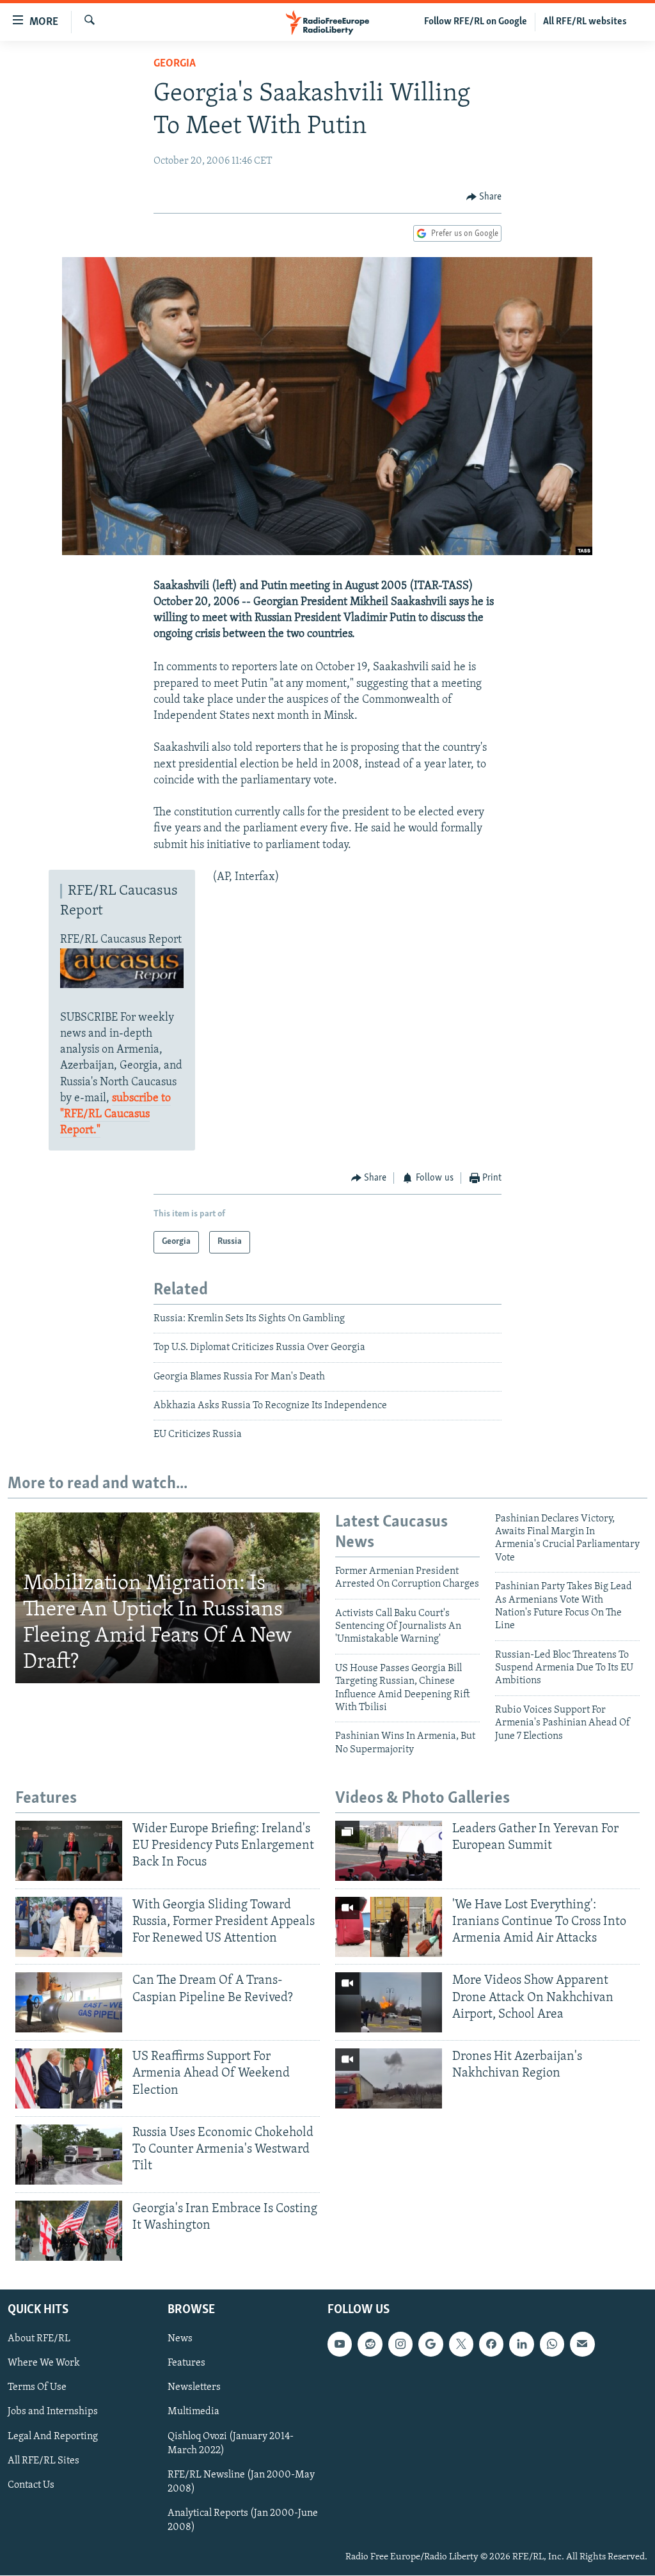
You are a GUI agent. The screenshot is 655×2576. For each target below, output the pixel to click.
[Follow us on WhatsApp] (552, 2344)
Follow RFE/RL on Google (476, 22)
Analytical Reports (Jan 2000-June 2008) (243, 2520)
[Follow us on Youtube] (340, 2344)
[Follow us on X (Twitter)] (461, 2344)
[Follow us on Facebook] (491, 2344)
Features (186, 2364)
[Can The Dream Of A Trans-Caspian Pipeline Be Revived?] (69, 2002)
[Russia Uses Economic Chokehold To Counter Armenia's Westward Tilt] (69, 2155)
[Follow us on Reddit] (370, 2344)
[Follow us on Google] (430, 2344)
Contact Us (31, 2485)
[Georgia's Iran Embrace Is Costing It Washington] (69, 2231)
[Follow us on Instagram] (400, 2344)
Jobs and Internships (53, 2412)
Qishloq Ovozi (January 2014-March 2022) (231, 2444)
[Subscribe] (582, 2344)
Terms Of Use (37, 2388)
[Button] (484, 197)
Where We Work (44, 2364)
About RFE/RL (39, 2339)
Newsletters (194, 2388)
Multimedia (193, 2412)
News (180, 2339)
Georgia (175, 64)
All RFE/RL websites (585, 22)
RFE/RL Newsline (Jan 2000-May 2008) (241, 2482)
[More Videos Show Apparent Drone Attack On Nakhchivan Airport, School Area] (389, 2002)
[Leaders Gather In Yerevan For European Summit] (389, 1851)
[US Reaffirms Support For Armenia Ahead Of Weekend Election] (69, 2078)
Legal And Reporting (53, 2437)
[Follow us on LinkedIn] (521, 2344)
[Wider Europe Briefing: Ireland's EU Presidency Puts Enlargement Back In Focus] (69, 1851)
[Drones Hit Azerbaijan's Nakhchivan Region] (389, 2078)
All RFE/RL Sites (43, 2461)
